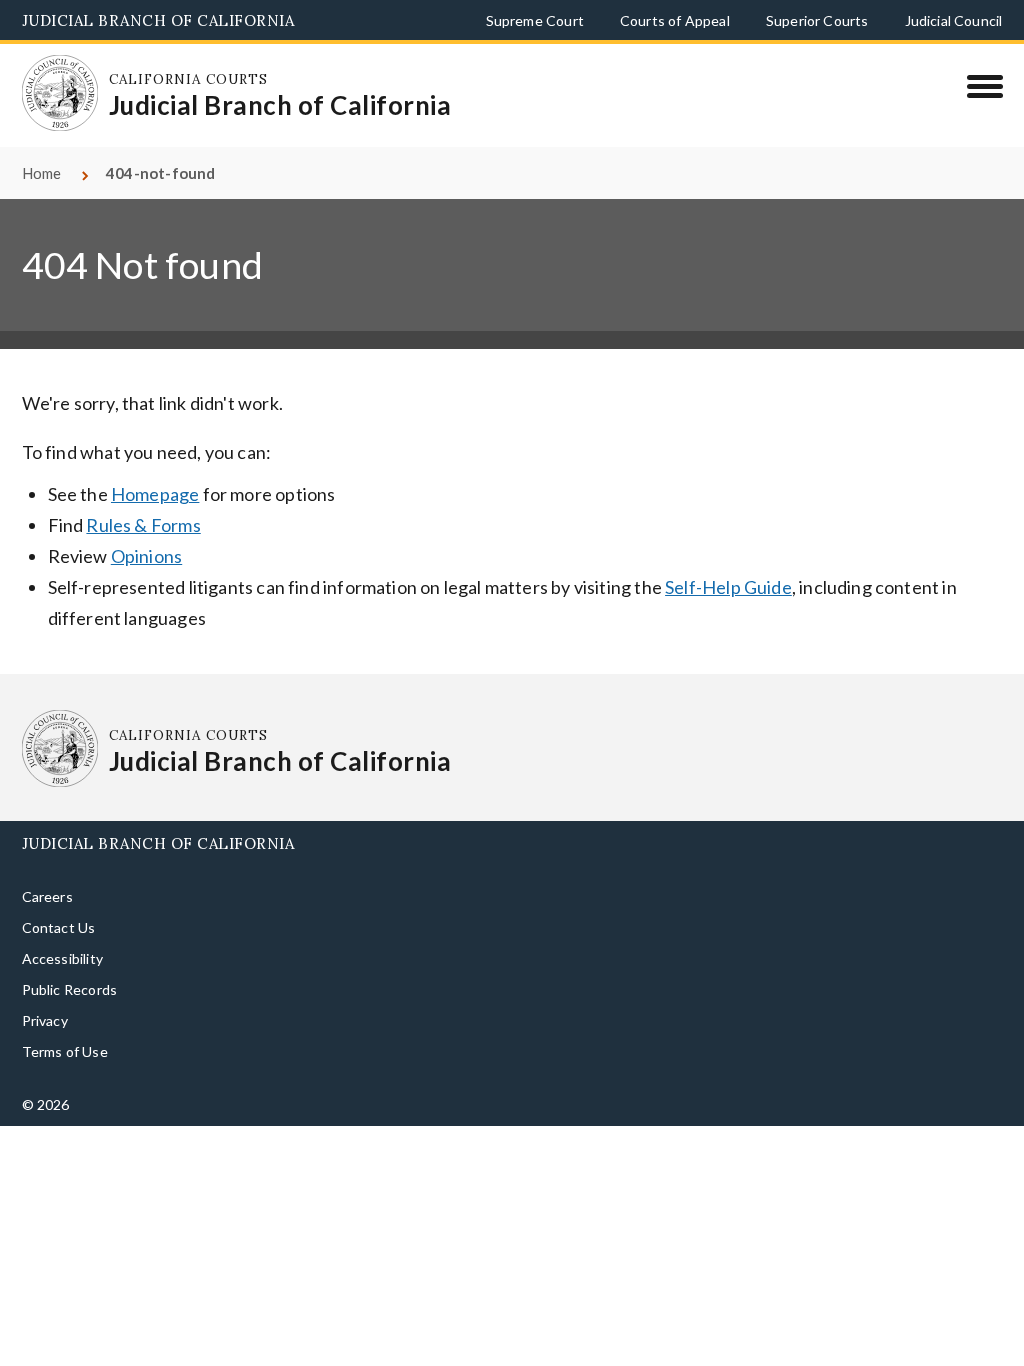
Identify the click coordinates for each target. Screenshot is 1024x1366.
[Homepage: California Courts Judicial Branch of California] (47, 80)
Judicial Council (954, 20)
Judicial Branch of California (158, 20)
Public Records (70, 957)
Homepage (155, 462)
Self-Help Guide (728, 555)
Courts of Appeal (675, 20)
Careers (47, 864)
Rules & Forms (143, 493)
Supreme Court (535, 20)
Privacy (45, 988)
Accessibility (62, 926)
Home (42, 141)
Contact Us (59, 895)
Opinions (146, 524)
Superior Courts (817, 20)
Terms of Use (65, 1019)
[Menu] (984, 86)
